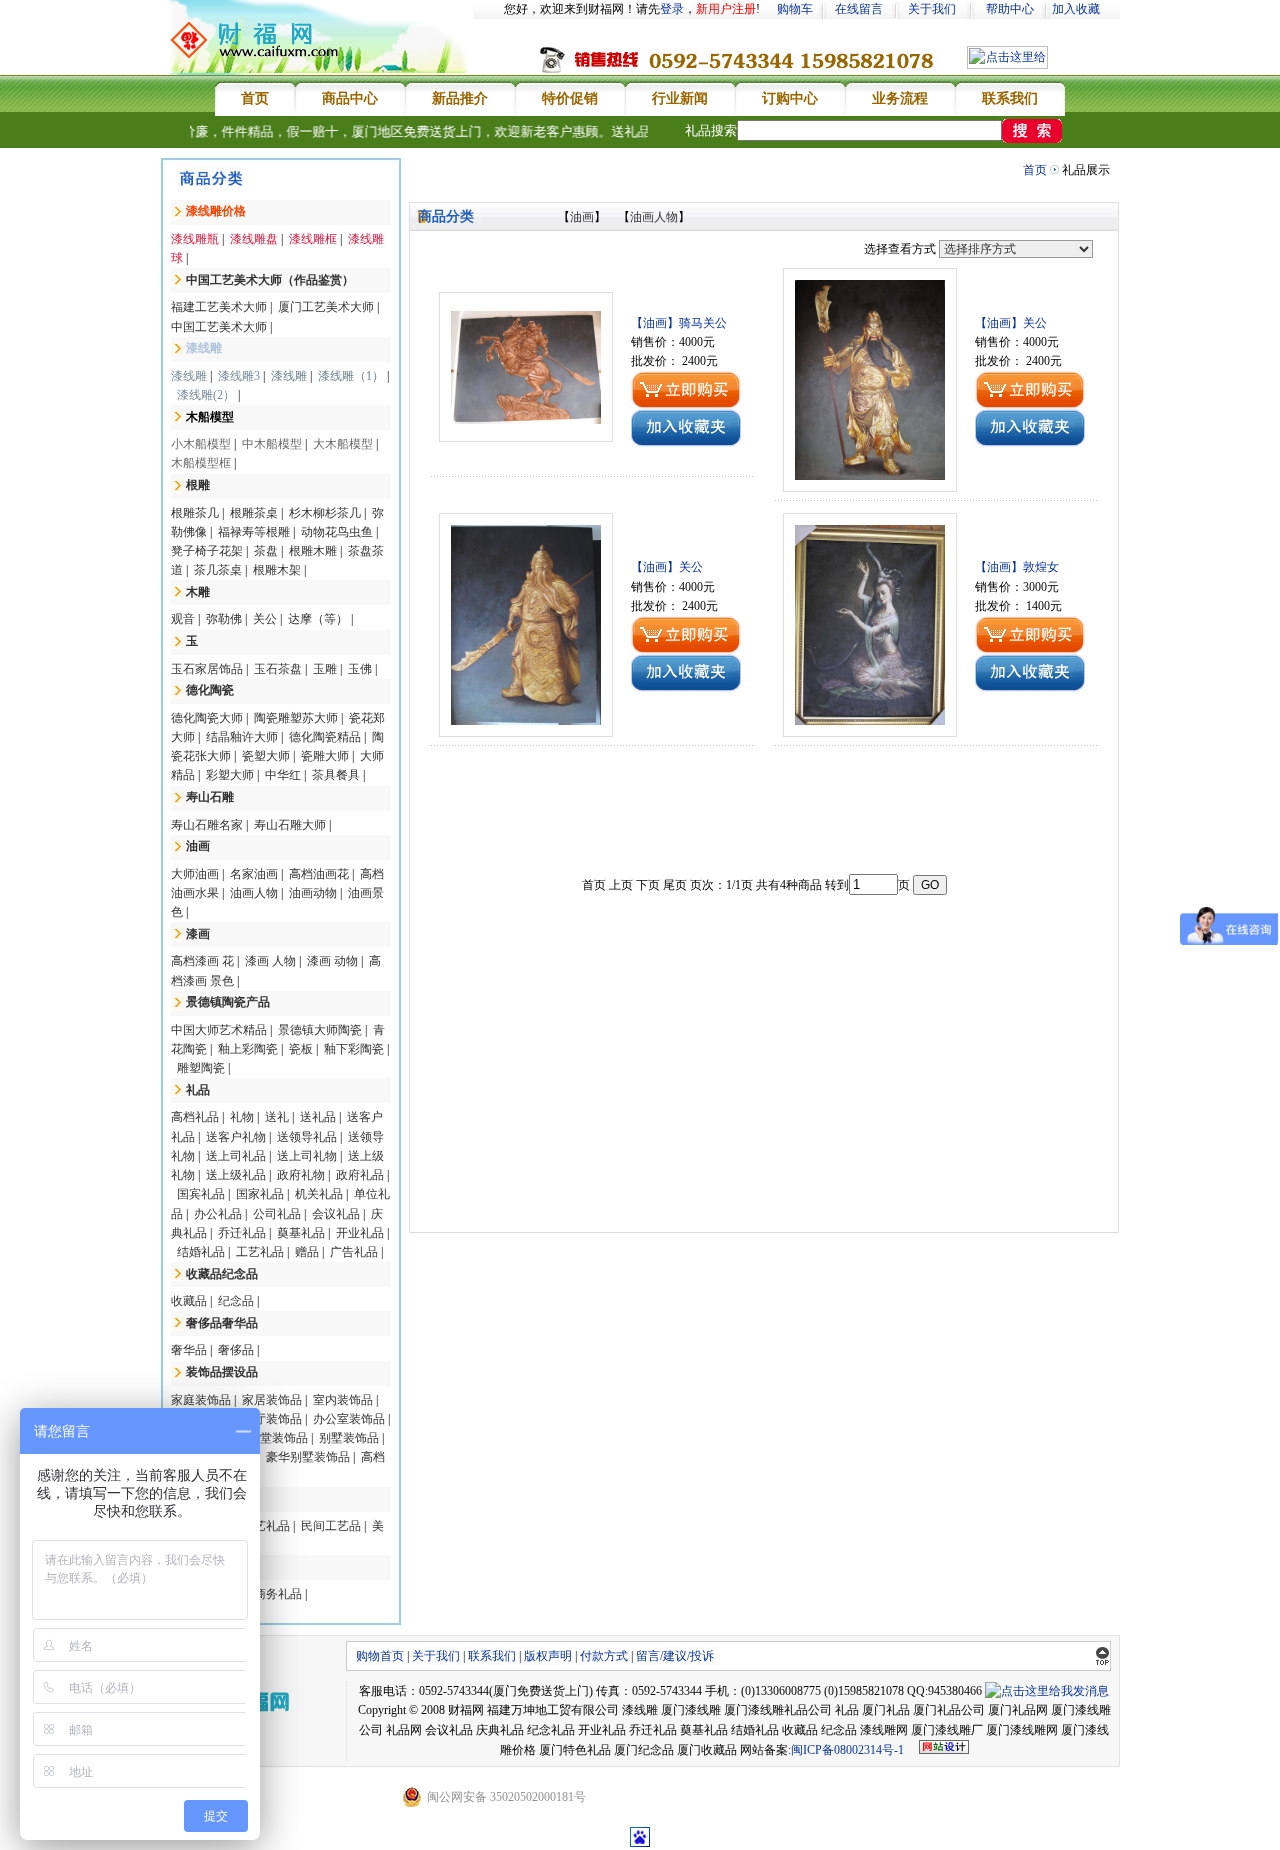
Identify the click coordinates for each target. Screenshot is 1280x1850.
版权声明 (548, 1656)
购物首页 (380, 1656)
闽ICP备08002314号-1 (847, 1750)
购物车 (795, 9)
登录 (672, 9)
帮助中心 (1010, 9)
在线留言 (859, 9)
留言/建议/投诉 (675, 1656)
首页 (1035, 170)
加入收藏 (1076, 9)
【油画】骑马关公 (679, 323)
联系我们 (492, 1656)
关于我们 (932, 9)
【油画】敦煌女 (1017, 567)
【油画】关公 (1011, 323)
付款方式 (604, 1656)
